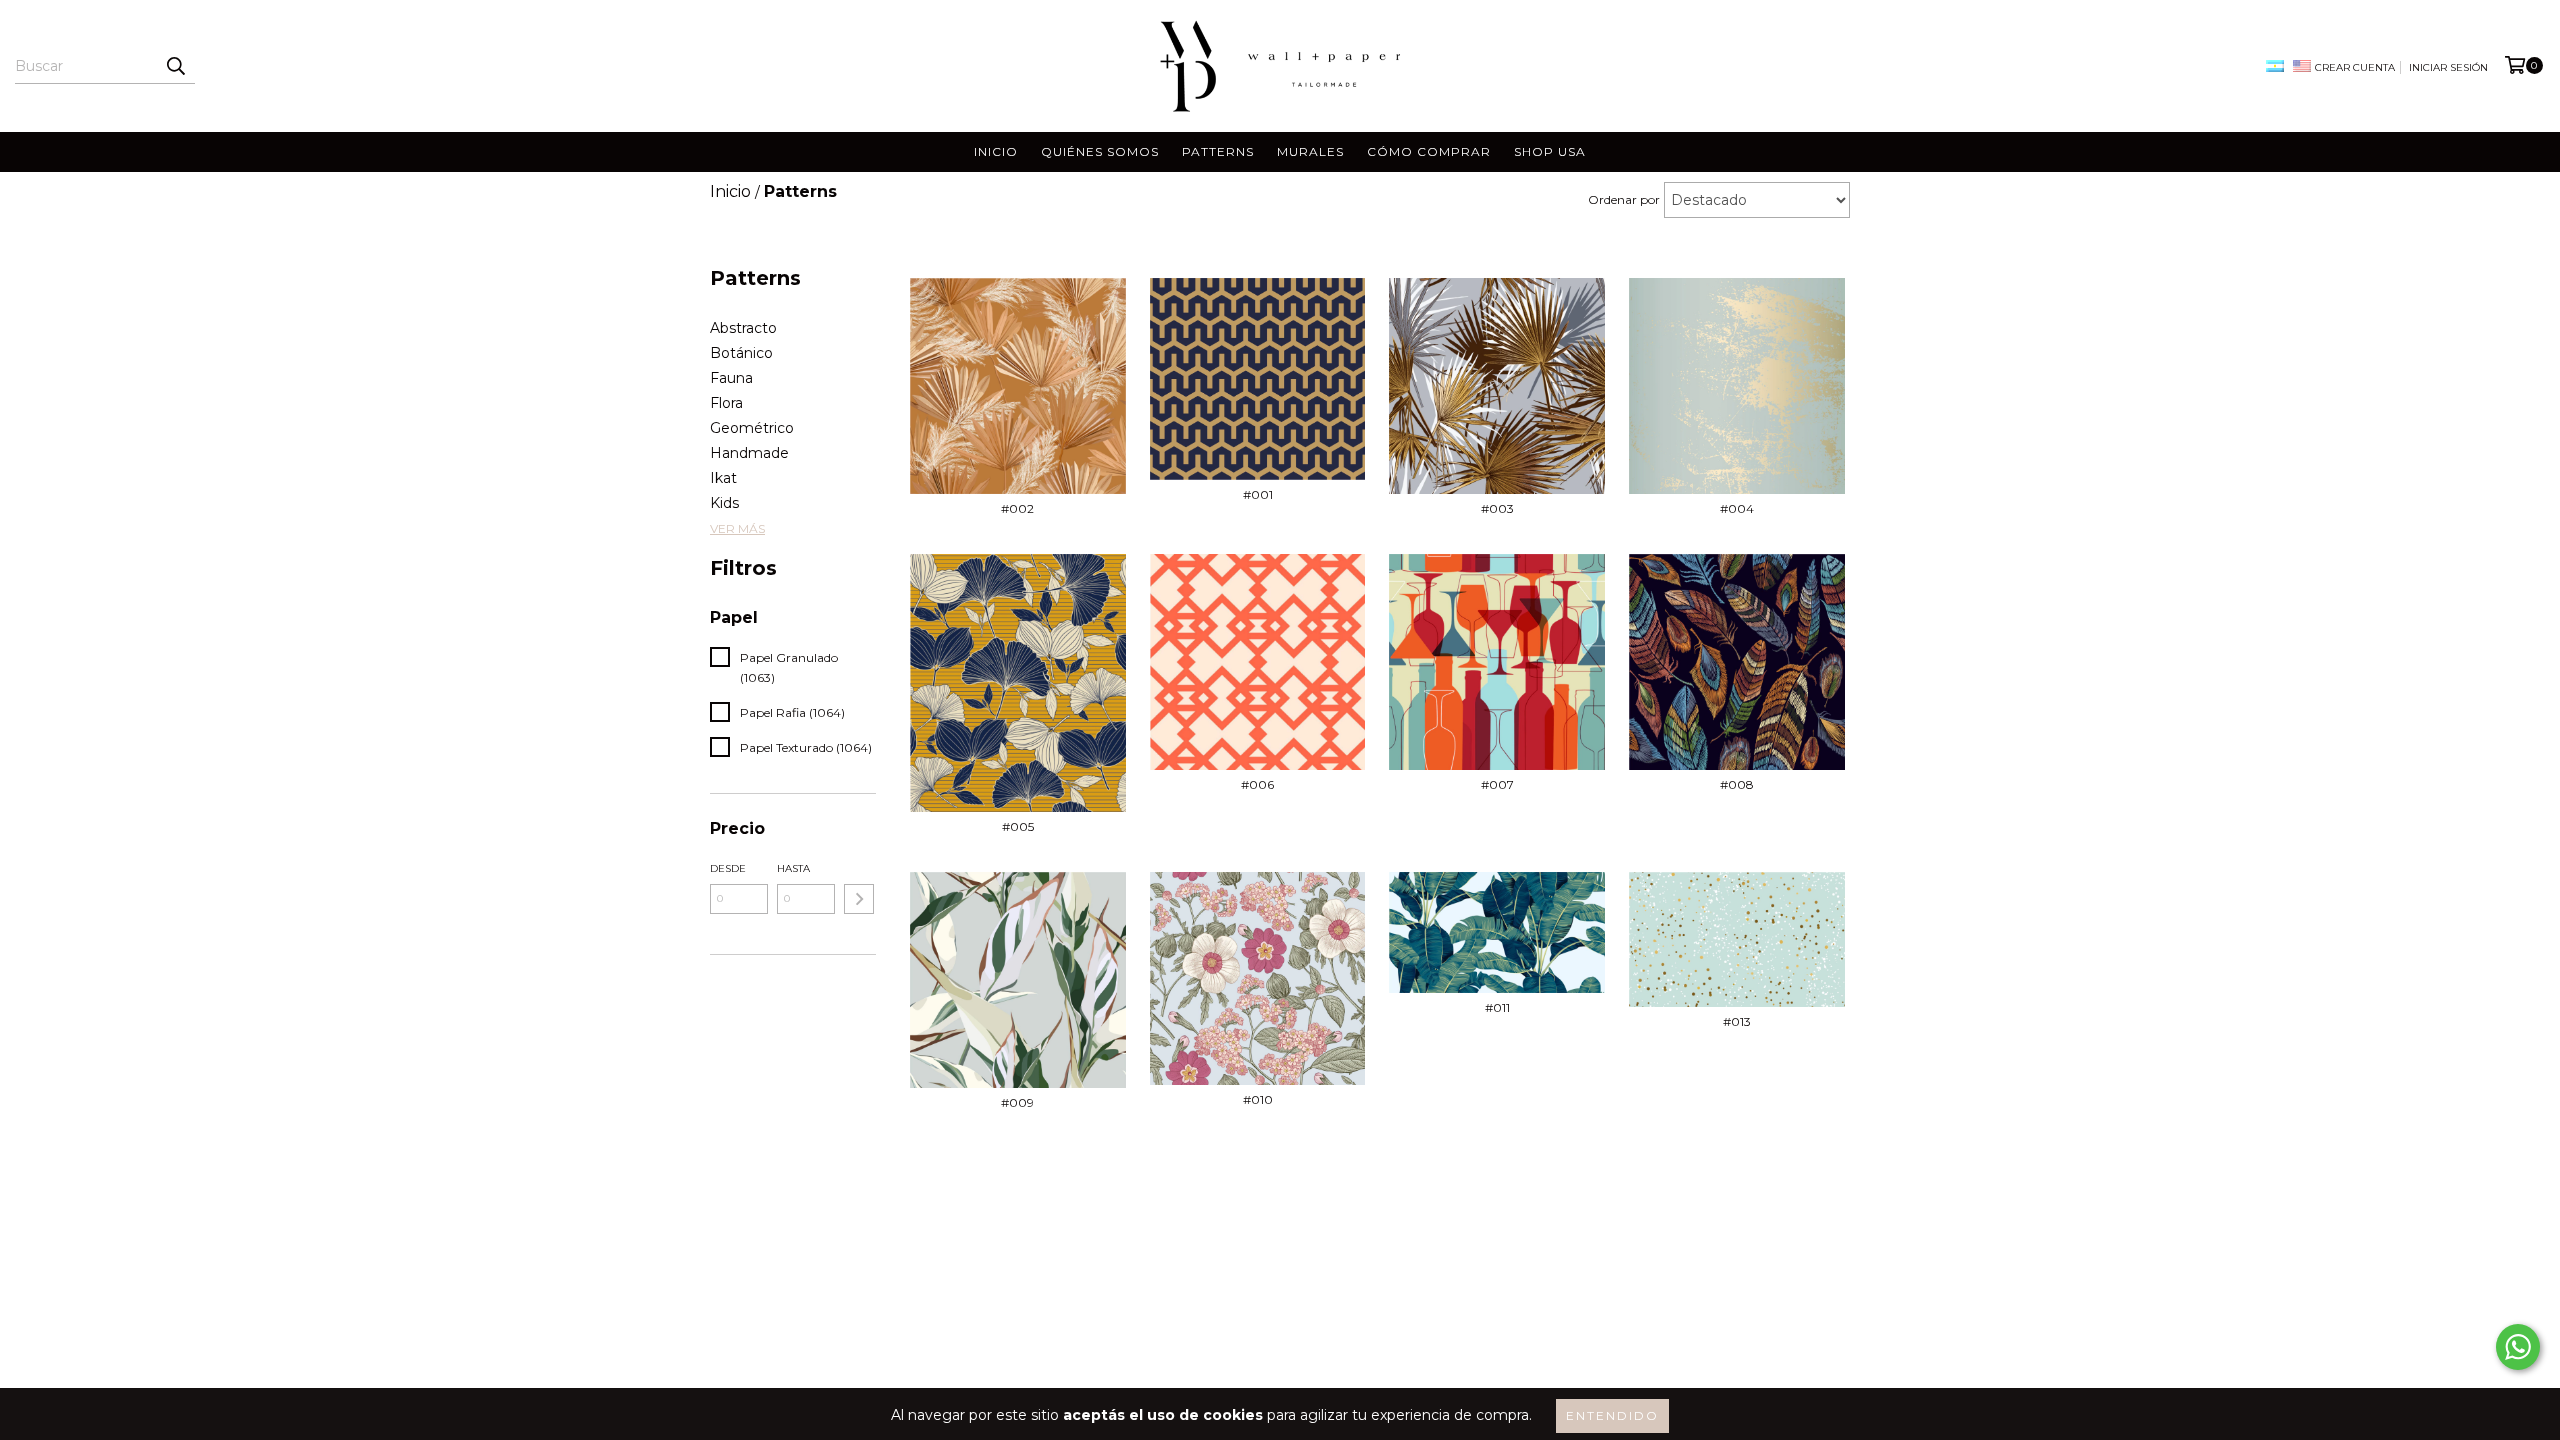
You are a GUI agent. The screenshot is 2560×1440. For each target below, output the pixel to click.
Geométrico (752, 428)
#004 (1737, 508)
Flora (726, 403)
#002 (1017, 508)
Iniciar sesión (2448, 67)
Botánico (741, 353)
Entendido (1612, 1415)
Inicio (996, 151)
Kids (724, 503)
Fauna (731, 378)
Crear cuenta (2355, 67)
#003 (1497, 508)
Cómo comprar (1429, 151)
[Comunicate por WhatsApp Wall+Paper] (2518, 1347)
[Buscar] (175, 66)
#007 (1497, 784)
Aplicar (859, 899)
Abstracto (743, 328)
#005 (1018, 826)
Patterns (1218, 151)
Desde (728, 868)
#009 (1017, 1102)
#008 (1737, 784)
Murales (1310, 151)
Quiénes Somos (1100, 151)
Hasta (793, 868)
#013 (1737, 1021)
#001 (1258, 494)
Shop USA (1550, 151)
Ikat (723, 478)
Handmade (749, 453)
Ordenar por (1624, 199)
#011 (1497, 1007)
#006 (1257, 784)
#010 (1258, 1099)
